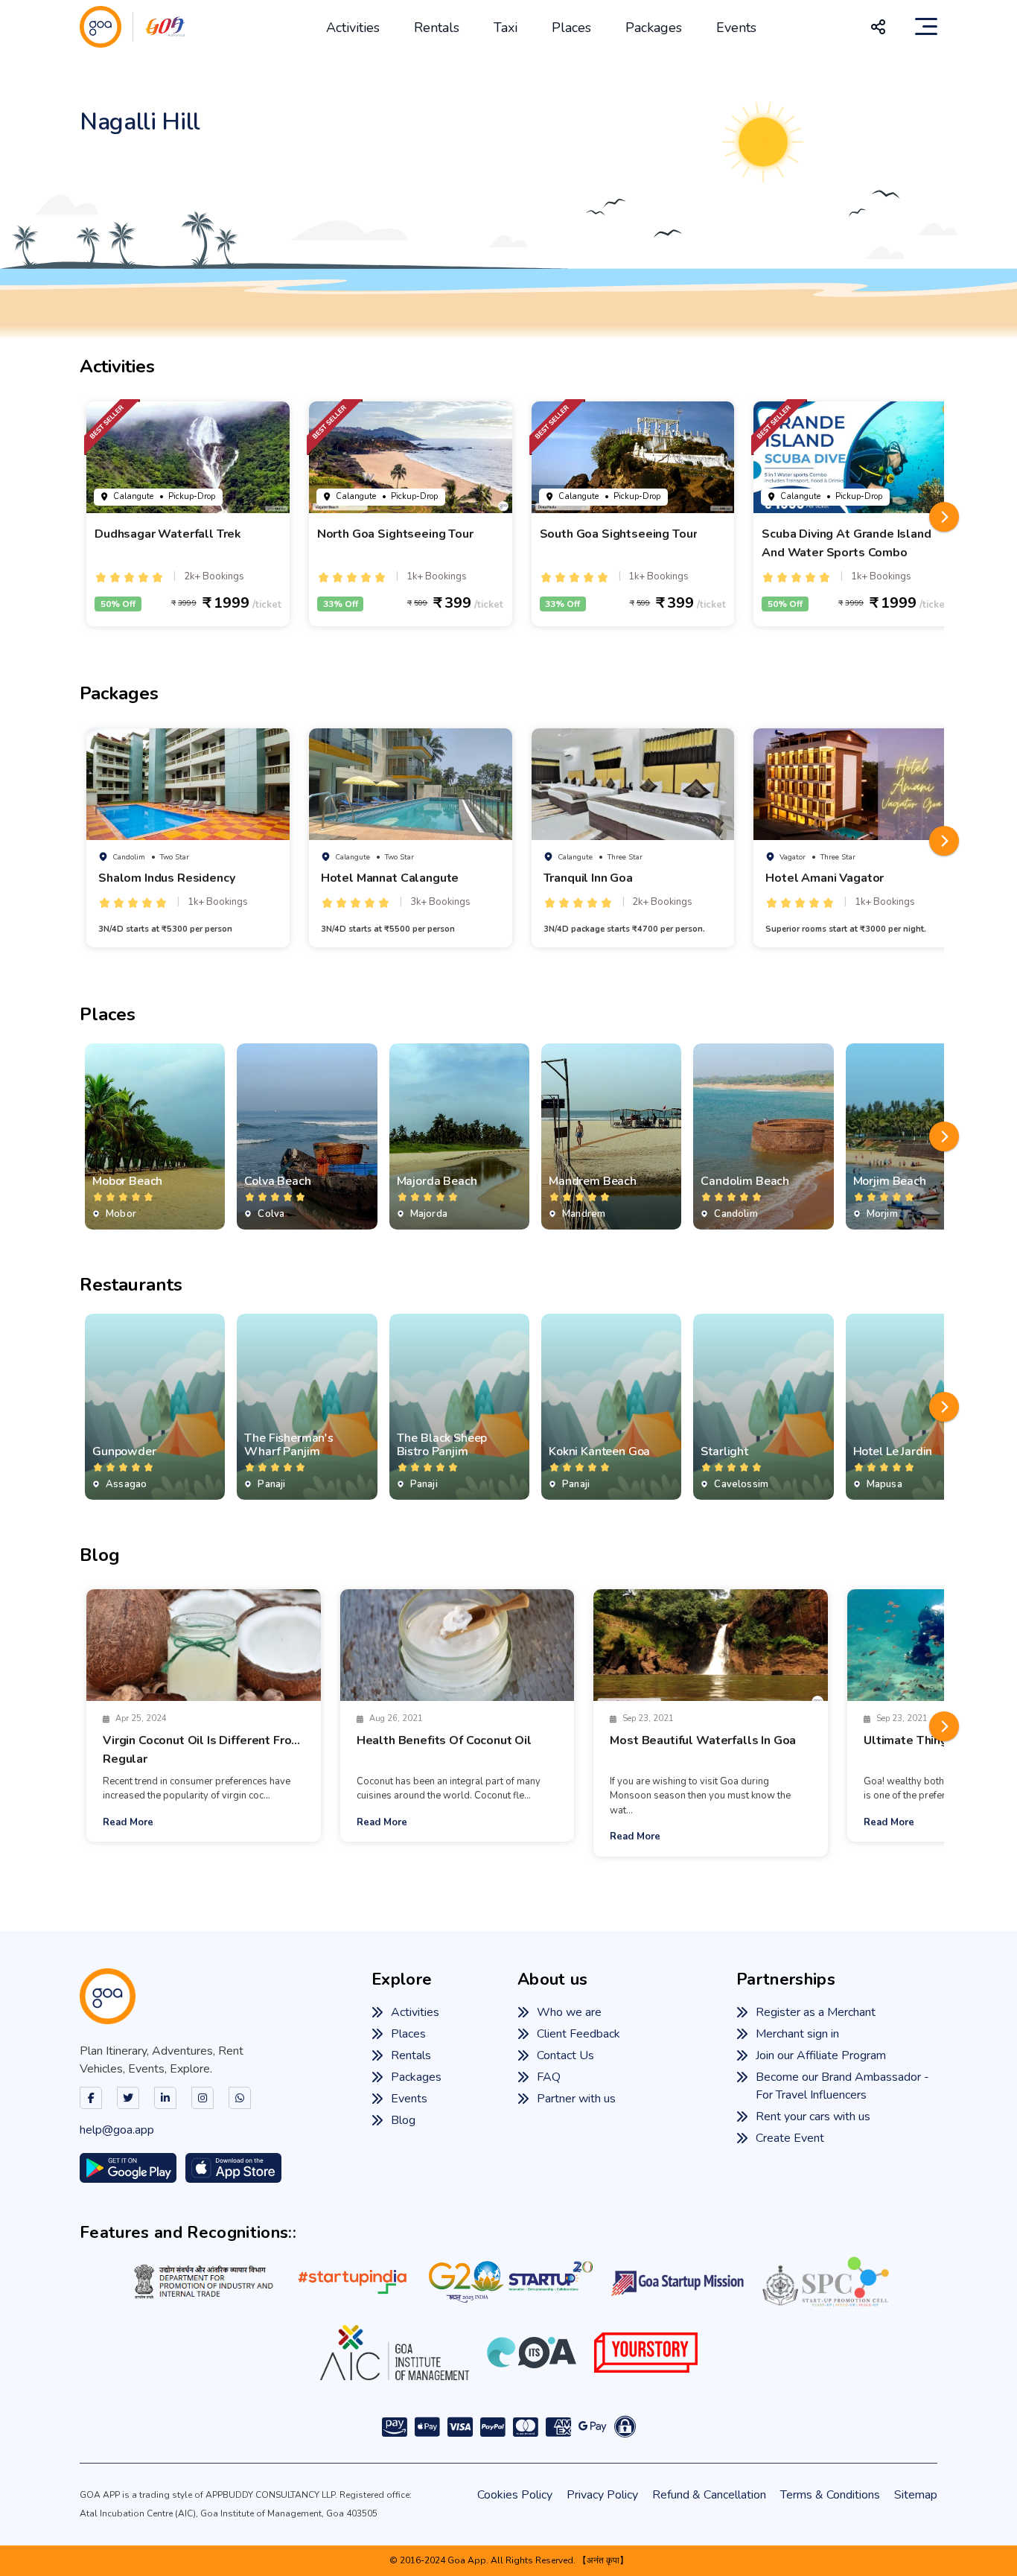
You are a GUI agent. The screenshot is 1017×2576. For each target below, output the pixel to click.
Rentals (437, 28)
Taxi (506, 28)
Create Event (790, 2138)
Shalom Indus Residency (166, 878)
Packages (654, 28)
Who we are (569, 2012)
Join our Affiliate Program (821, 2055)
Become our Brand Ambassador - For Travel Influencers (842, 2086)
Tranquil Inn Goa (588, 878)
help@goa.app (117, 2130)
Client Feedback (578, 2034)
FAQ (549, 2077)
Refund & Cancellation (709, 2495)
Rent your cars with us (813, 2117)
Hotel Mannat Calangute (390, 878)
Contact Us (565, 2055)
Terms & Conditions (830, 2495)
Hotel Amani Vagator (825, 878)
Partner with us (576, 2099)
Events (736, 28)
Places (571, 28)
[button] (944, 517)
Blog (403, 2120)
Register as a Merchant (816, 2012)
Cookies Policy (515, 2495)
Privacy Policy (602, 2495)
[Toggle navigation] (926, 27)
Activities (353, 28)
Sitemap (916, 2495)
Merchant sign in (797, 2034)
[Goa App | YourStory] (646, 2353)
